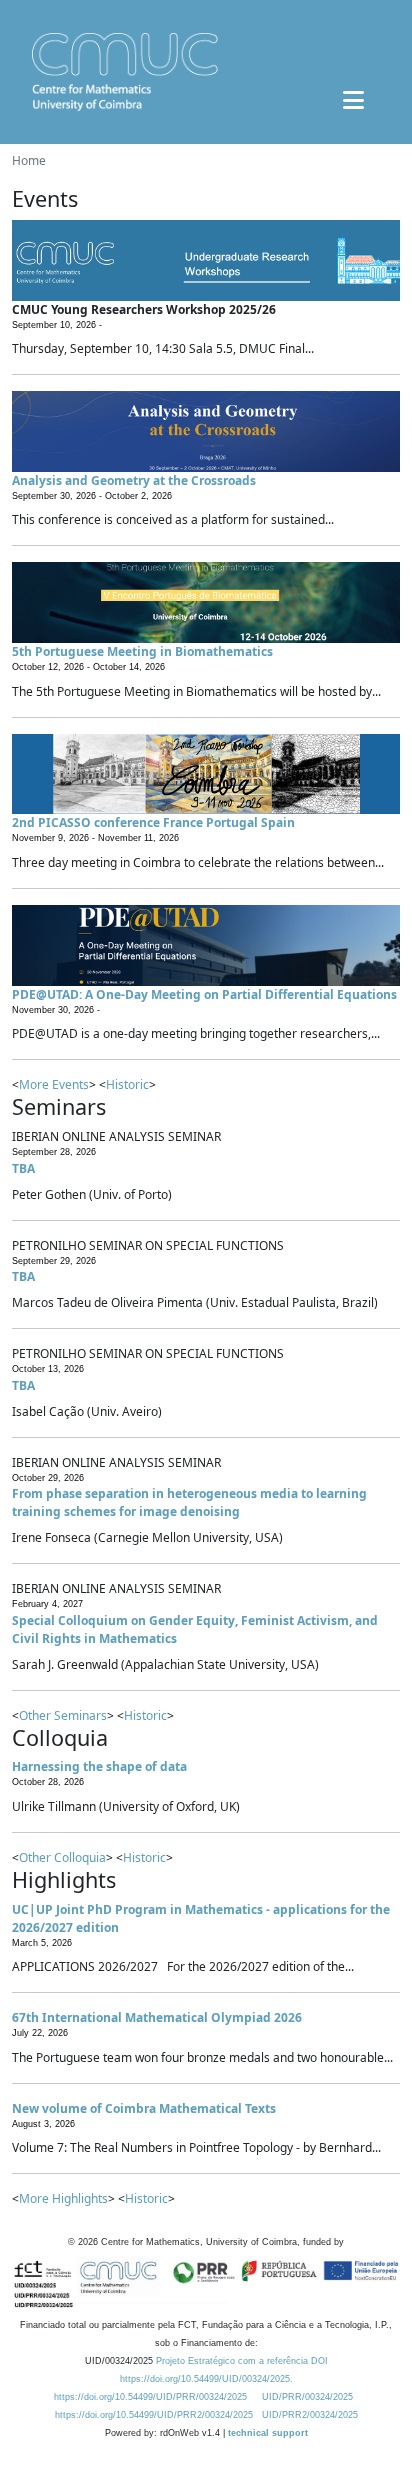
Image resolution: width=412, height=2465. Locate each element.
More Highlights (63, 2198)
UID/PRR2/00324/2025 (310, 2415)
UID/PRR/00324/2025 (307, 2397)
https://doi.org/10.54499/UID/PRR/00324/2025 (150, 2397)
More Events (54, 1084)
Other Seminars (63, 1715)
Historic (127, 1084)
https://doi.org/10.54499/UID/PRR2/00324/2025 (154, 2415)
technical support (268, 2433)
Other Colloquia (62, 1857)
